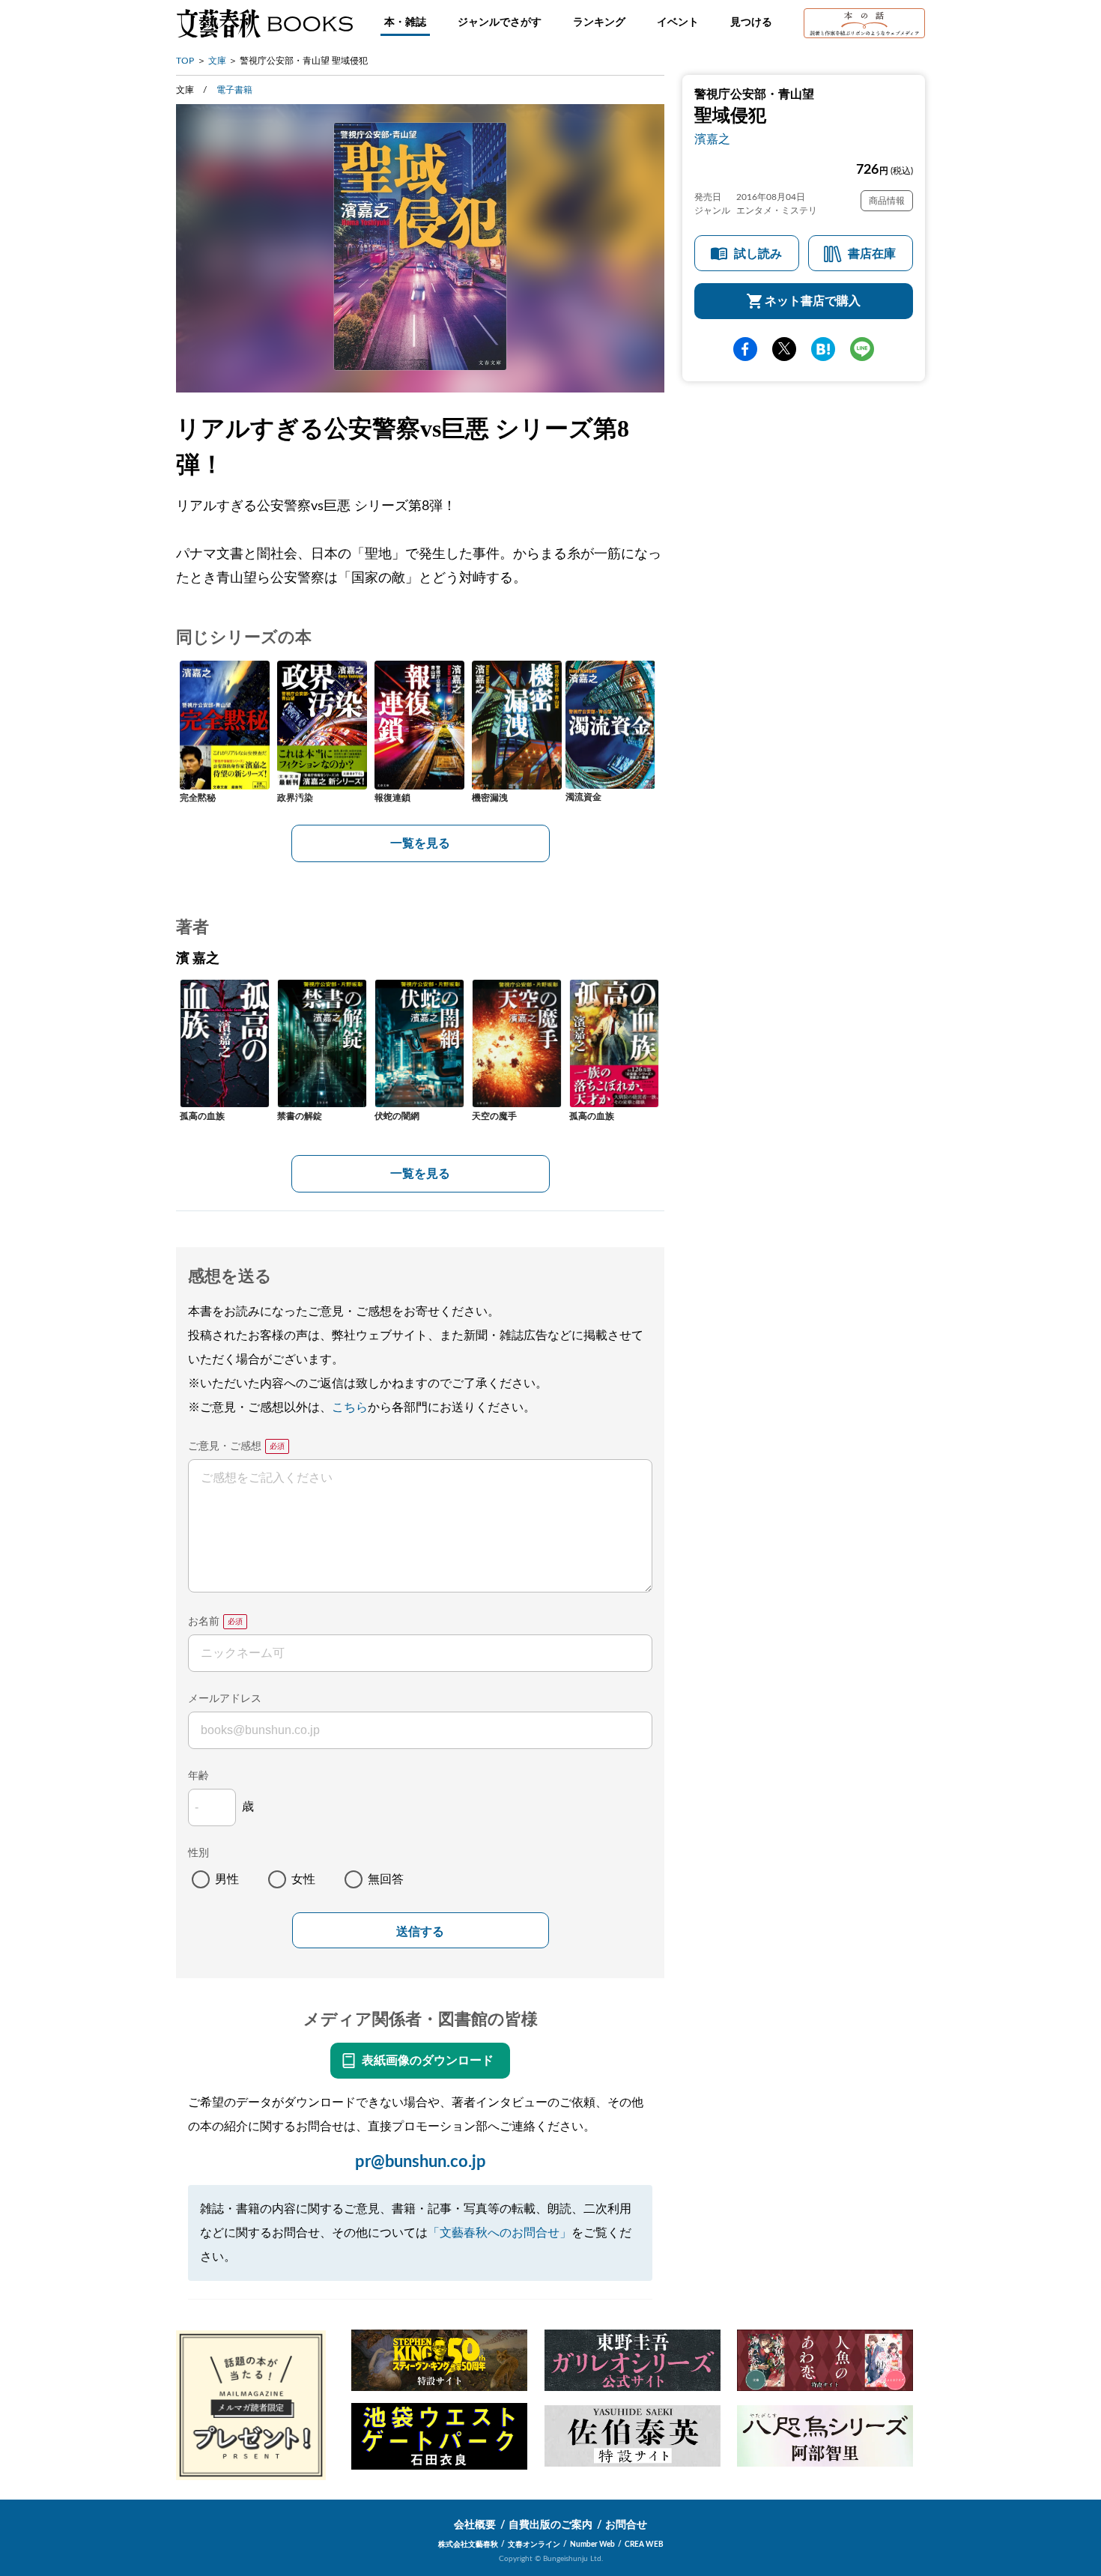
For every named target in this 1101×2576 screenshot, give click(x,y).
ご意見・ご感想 (225, 1446)
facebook (745, 349)
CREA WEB (644, 2545)
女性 (303, 1879)
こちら (350, 1407)
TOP (185, 61)
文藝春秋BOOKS (264, 23)
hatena (823, 349)
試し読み (758, 254)
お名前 (204, 1622)
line (862, 349)
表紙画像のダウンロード (428, 2061)
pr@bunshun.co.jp (421, 2162)
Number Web (592, 2545)
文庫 (217, 61)
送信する (420, 1931)
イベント (678, 22)
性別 (198, 1853)
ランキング (599, 22)
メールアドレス (225, 1699)
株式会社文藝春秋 (468, 2545)
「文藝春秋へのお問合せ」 (500, 2233)
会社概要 (475, 2525)
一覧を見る (420, 843)
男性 (227, 1879)
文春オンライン (534, 2545)
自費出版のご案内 (550, 2525)
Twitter (784, 349)
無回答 (386, 1879)
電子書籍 (234, 90)
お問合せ (626, 2525)
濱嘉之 (712, 139)
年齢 (198, 1776)
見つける (751, 22)
